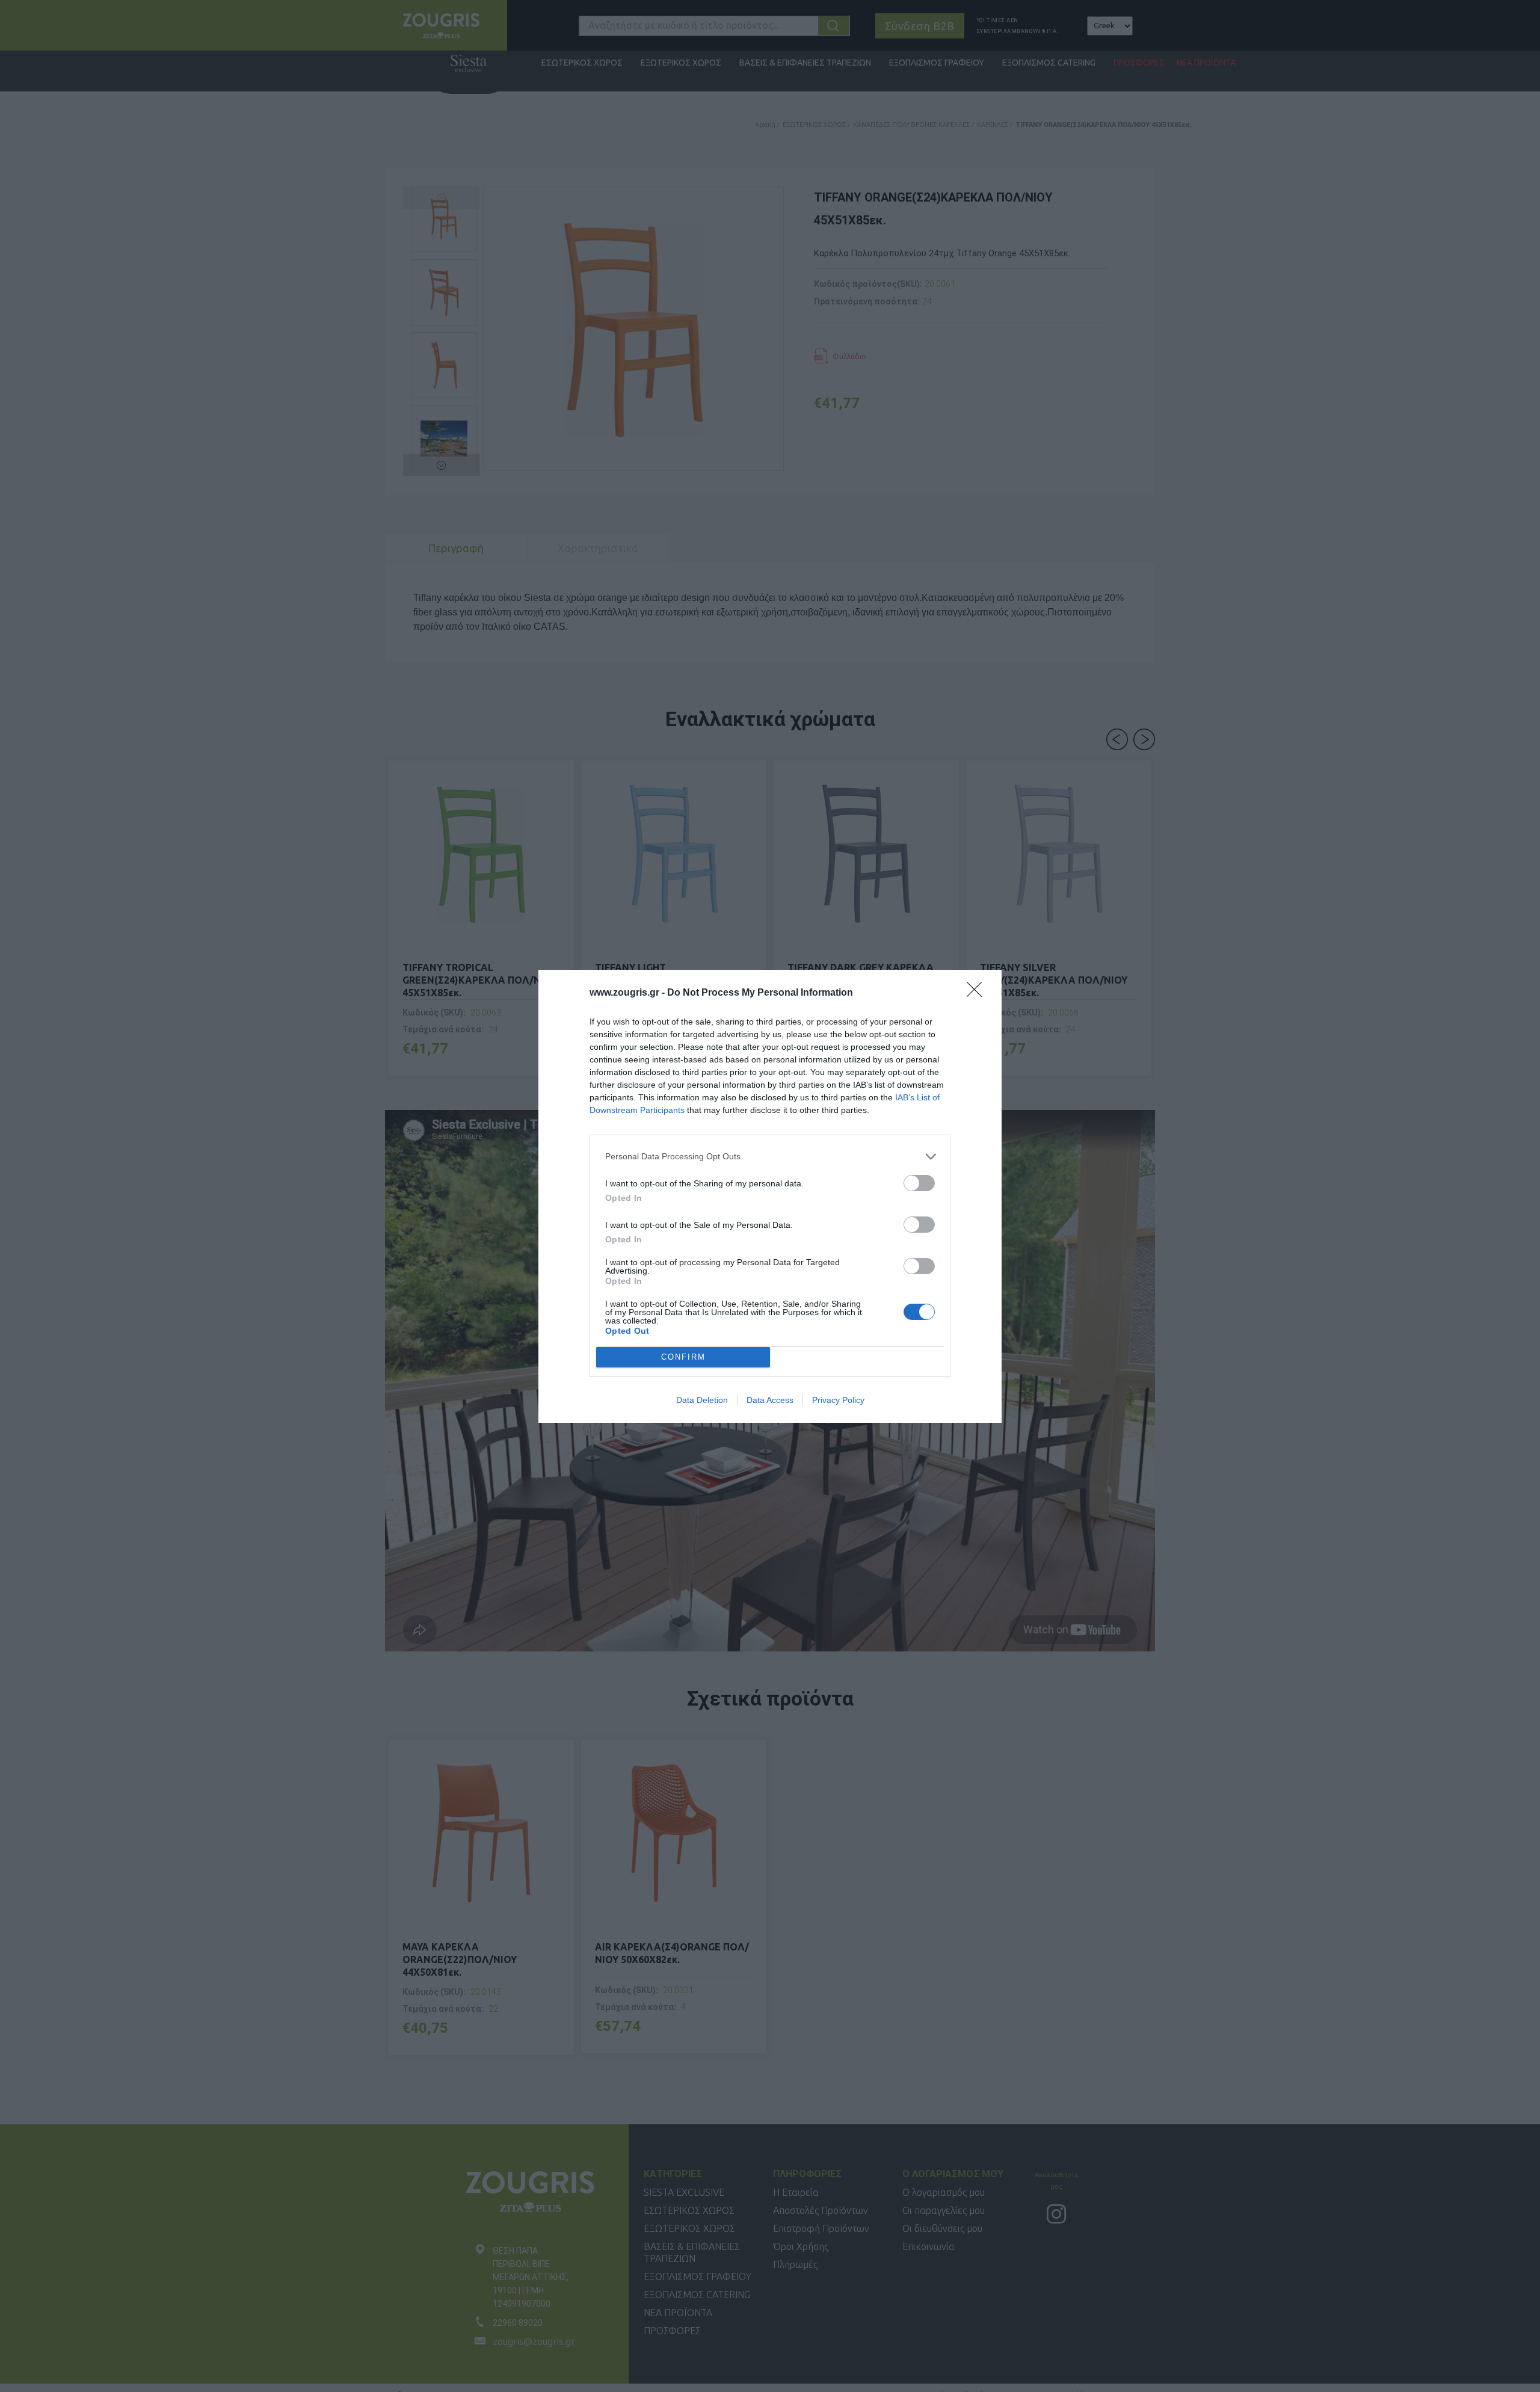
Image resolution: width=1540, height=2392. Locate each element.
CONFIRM (683, 1357)
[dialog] (770, 1196)
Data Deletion (702, 1400)
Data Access (770, 1400)
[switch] (919, 1183)
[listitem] (770, 1157)
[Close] (978, 993)
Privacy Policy (838, 1400)
